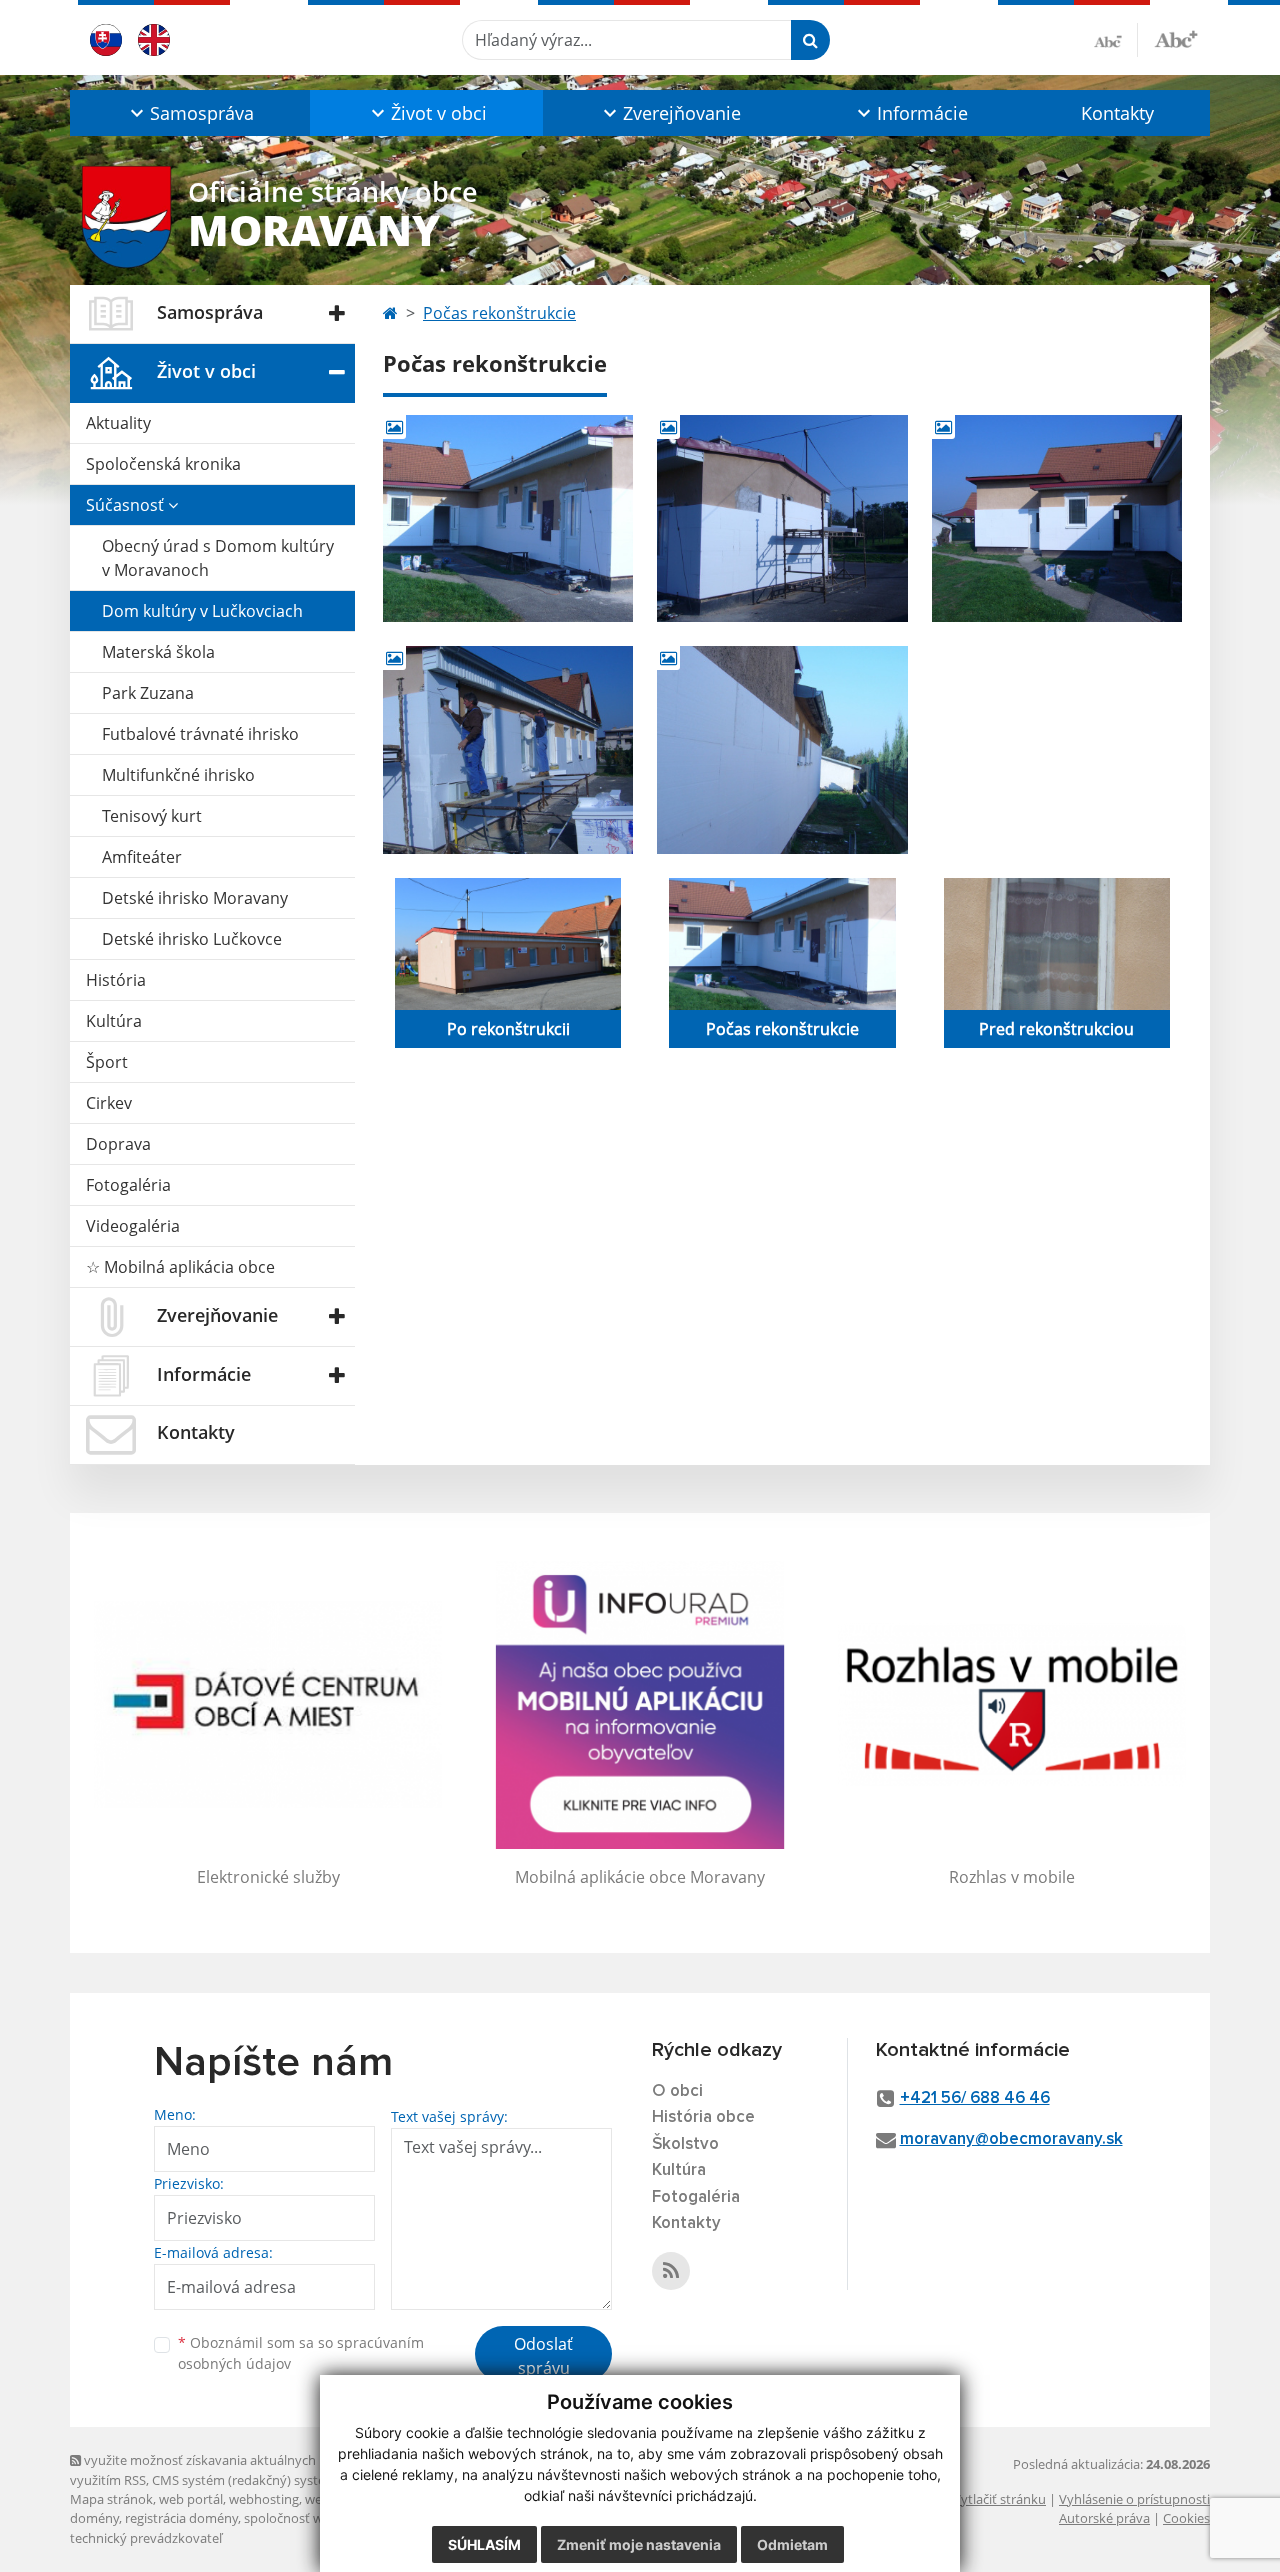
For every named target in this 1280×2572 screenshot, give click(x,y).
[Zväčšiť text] (1176, 37)
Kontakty (1117, 113)
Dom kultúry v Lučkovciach (202, 611)
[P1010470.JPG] (508, 518)
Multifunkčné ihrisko (178, 775)
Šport (107, 1062)
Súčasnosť (127, 505)
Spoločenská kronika (163, 464)
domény (94, 2518)
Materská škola (158, 652)
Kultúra (114, 1021)
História (116, 980)
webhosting (264, 2499)
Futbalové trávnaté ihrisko (200, 734)
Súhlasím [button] (484, 2544)
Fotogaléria (128, 1185)
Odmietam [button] (792, 2544)
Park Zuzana (148, 693)
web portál (191, 2499)
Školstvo (685, 2144)
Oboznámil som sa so (301, 2353)
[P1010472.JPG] (1057, 518)
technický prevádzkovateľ (146, 2538)
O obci (677, 2091)
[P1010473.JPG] (508, 749)
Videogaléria (133, 1226)
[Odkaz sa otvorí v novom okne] (671, 2271)
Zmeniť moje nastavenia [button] (639, 2544)
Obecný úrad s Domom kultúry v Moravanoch (218, 558)
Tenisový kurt (152, 816)
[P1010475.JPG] (782, 749)
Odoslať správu (543, 2356)
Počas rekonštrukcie (499, 313)
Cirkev (109, 1103)
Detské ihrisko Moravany (195, 898)
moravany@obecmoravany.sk (1011, 2139)
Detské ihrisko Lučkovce (192, 939)
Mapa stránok (111, 2499)
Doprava (118, 1144)
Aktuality (118, 423)
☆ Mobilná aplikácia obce (180, 1267)
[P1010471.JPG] (782, 518)
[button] (190, 113)
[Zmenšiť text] (1116, 40)
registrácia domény (181, 2518)
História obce (703, 2117)
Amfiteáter (142, 857)
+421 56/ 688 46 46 (975, 2098)
